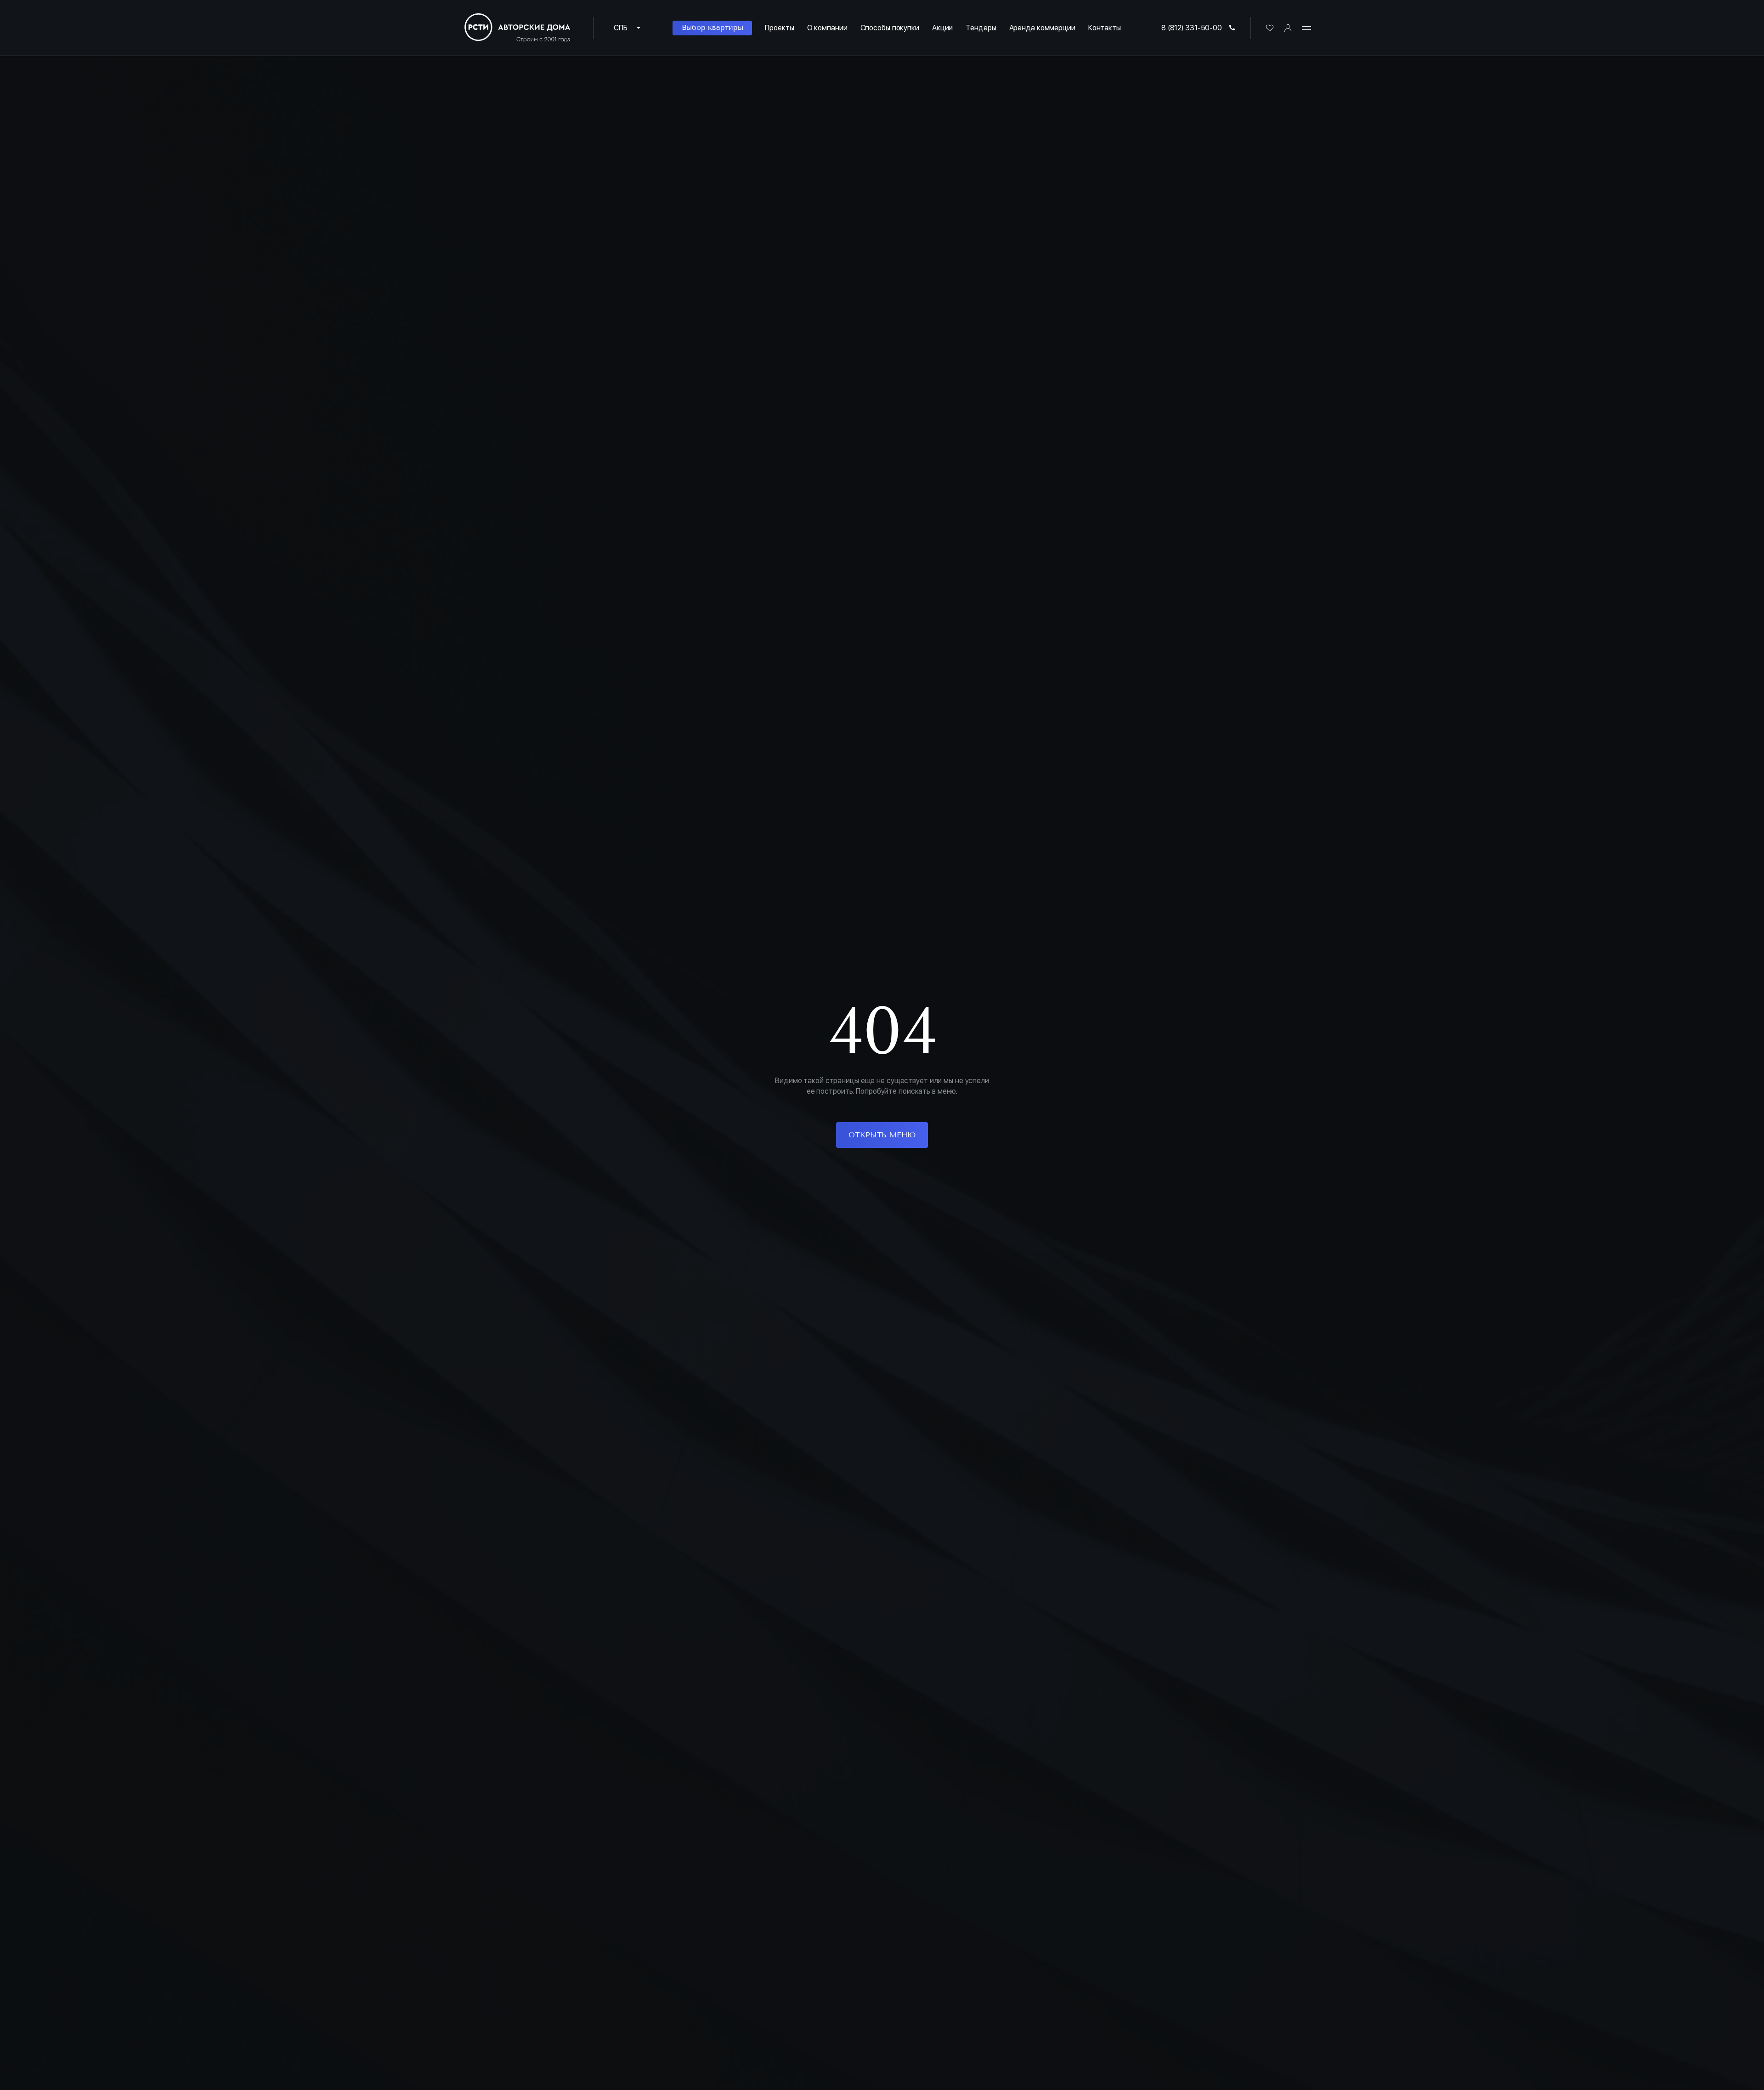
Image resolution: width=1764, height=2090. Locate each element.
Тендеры (981, 28)
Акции (942, 28)
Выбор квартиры (712, 27)
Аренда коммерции (1042, 28)
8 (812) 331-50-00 (1192, 28)
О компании (827, 28)
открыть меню (882, 1135)
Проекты (779, 28)
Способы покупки (890, 28)
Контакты (1105, 28)
